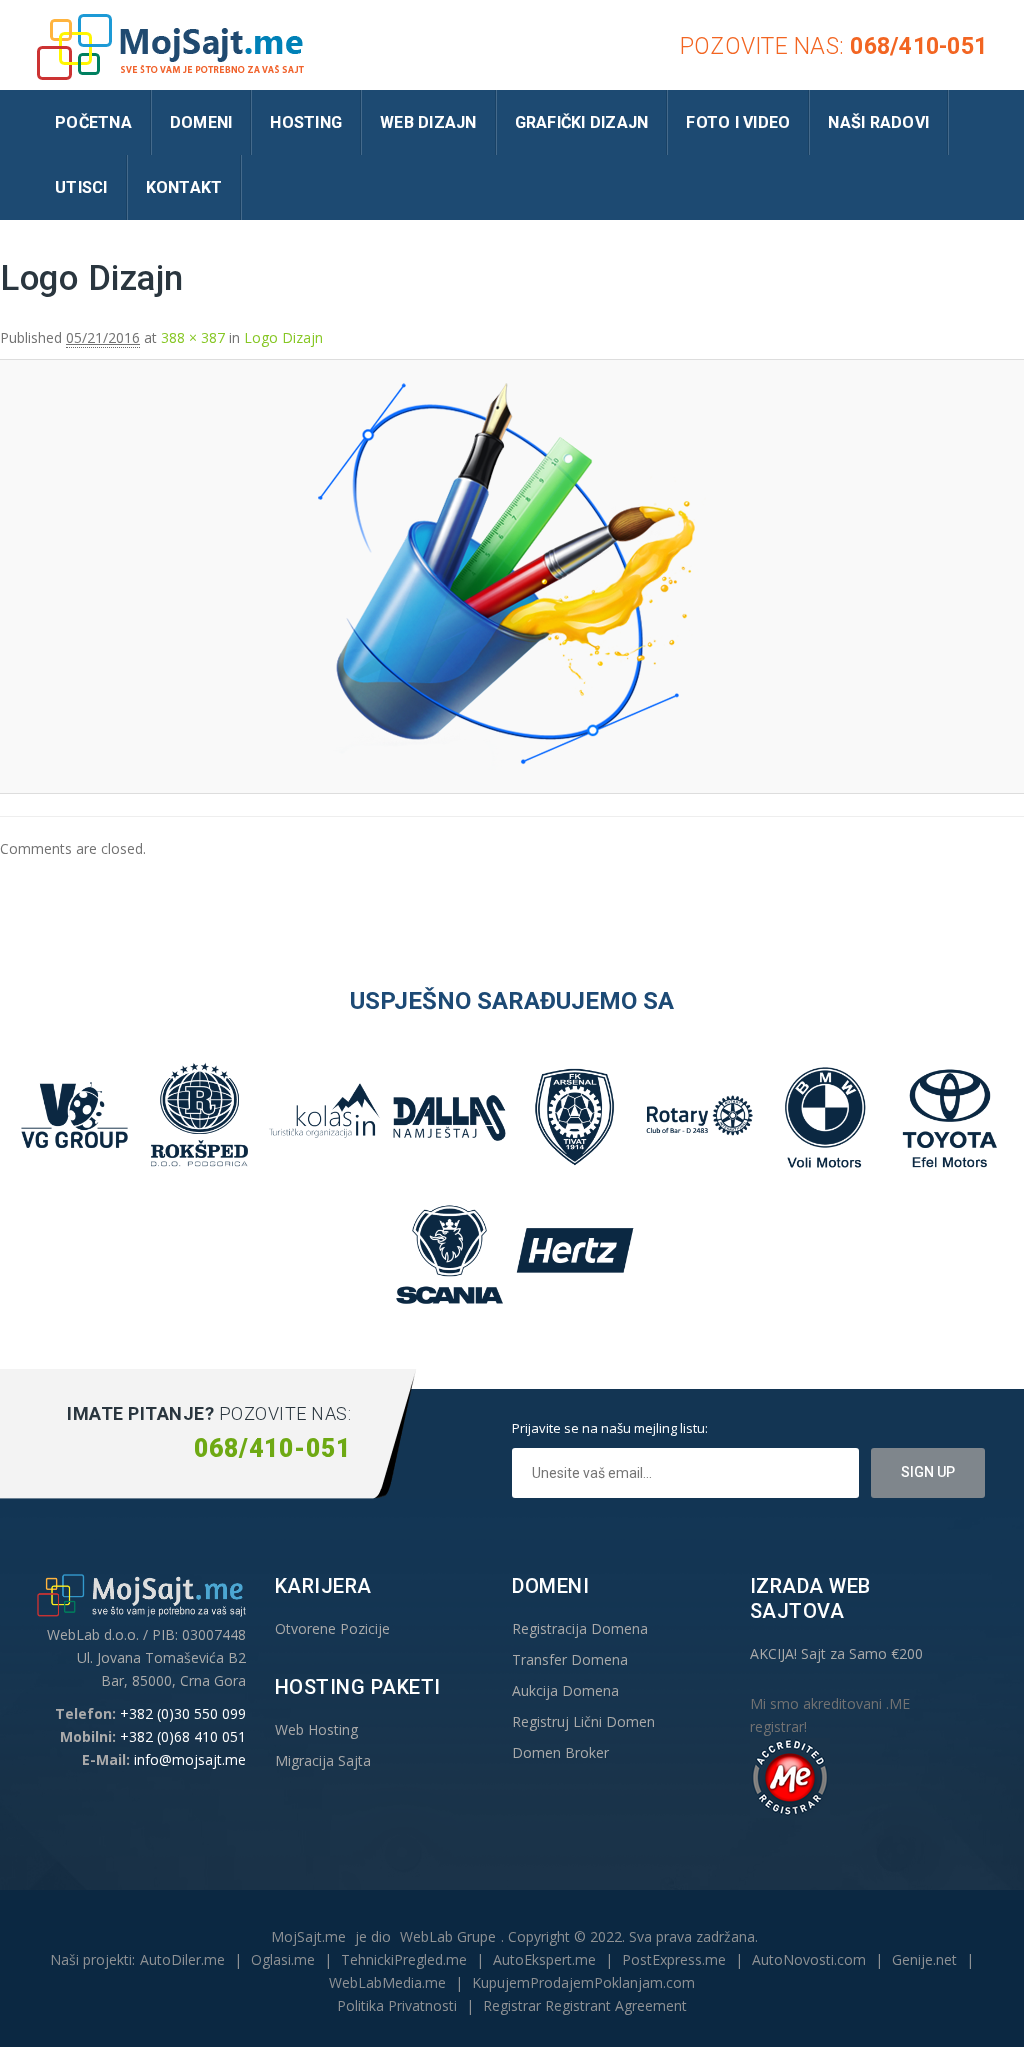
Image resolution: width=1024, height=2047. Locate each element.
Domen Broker (560, 1752)
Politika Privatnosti (397, 2005)
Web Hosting (316, 1729)
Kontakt (184, 187)
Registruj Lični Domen (583, 1721)
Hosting (306, 122)
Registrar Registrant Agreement (585, 2005)
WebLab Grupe (448, 1936)
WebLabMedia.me (387, 1982)
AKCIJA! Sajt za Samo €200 (836, 1653)
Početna (93, 122)
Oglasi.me (283, 1959)
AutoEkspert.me (544, 1959)
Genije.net (924, 1959)
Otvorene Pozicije (332, 1628)
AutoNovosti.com (809, 1959)
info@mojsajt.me (190, 1759)
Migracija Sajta (323, 1760)
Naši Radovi (878, 122)
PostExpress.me (674, 1959)
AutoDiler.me (182, 1959)
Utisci (81, 187)
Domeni (201, 122)
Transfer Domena (570, 1659)
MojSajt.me (308, 1936)
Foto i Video (738, 122)
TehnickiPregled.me (404, 1959)
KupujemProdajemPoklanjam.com (583, 1982)
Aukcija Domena (565, 1690)
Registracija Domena (580, 1628)
